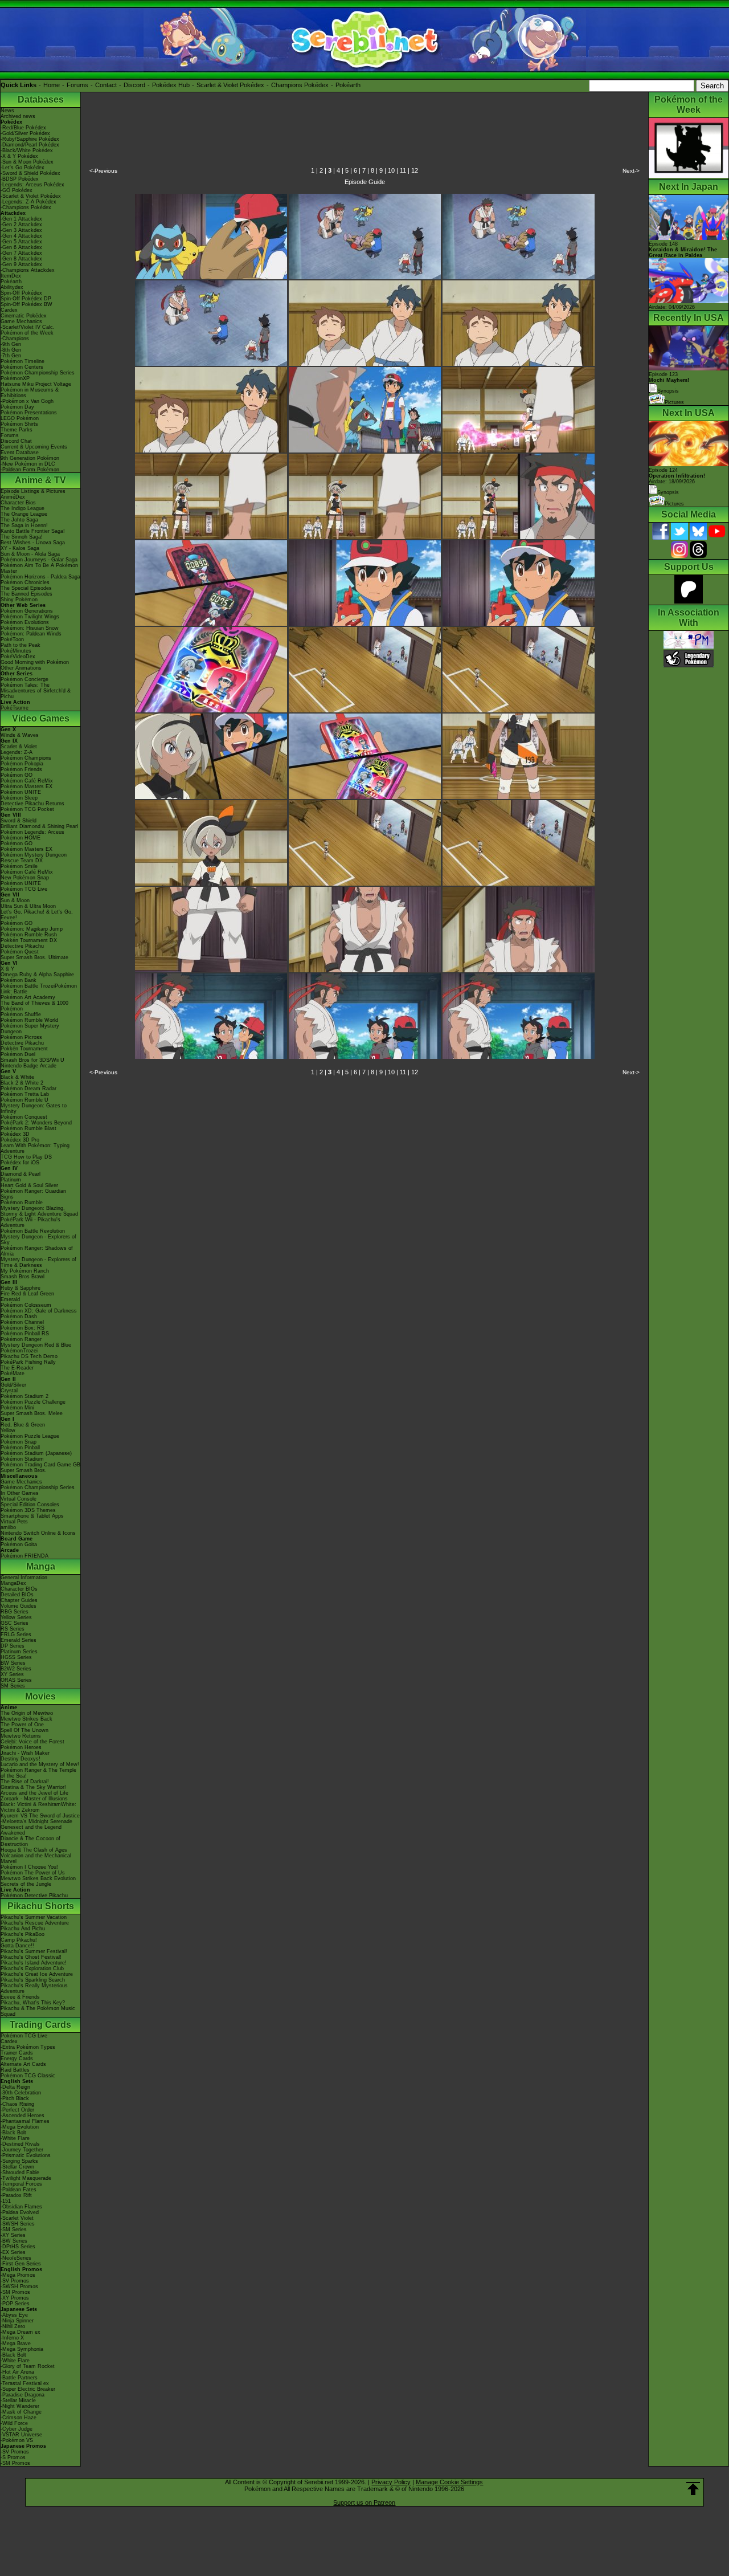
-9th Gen (11, 344)
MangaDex (13, 1583)
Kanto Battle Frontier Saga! (33, 531)
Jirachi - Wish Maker (25, 1753)
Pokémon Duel (18, 1054)
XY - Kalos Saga (20, 548)
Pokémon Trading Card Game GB (40, 1465)
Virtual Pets (14, 1522)
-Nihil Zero (13, 2326)
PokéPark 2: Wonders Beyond (36, 1123)
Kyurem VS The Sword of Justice (40, 1816)
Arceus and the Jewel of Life (34, 1793)
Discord (134, 85)
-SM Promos (15, 2292)
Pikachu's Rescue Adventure (35, 1923)
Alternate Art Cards (23, 2064)
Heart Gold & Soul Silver (29, 1185)
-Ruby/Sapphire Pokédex (30, 139)
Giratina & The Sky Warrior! (33, 1787)
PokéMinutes (16, 651)
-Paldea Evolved (20, 2212)
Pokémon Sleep (19, 798)
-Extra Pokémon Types (28, 2047)
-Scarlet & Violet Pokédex (31, 196)
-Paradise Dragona (22, 2395)
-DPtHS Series (18, 2247)
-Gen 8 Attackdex (21, 259)
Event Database (20, 453)
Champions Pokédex (300, 85)
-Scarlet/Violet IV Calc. (28, 327)
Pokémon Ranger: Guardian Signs (33, 1194)
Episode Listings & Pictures (33, 491)
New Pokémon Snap (25, 878)
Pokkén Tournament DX (29, 940)
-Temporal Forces (21, 2184)
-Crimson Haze (19, 2418)
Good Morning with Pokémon (35, 662)
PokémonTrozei (19, 1351)
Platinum (11, 1180)
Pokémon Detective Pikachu (34, 1896)
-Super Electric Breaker (28, 2389)
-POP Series (15, 2304)
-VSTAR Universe (21, 2435)
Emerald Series (19, 1640)
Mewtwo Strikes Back (26, 1719)
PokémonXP (15, 378)
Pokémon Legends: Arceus (32, 832)
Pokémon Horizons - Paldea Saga (40, 577)
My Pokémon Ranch (25, 1271)
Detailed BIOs (17, 1595)
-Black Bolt (13, 2133)
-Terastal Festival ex (25, 2383)
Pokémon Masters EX (26, 786)
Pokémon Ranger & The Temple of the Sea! (38, 1773)
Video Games (41, 718)
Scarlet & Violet (19, 747)
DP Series (13, 1646)
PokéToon (12, 639)
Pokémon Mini (17, 1408)
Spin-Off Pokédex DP (26, 299)
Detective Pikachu (22, 946)
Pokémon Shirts (19, 424)
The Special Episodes (26, 588)
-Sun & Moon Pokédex (27, 162)
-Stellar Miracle (18, 2400)
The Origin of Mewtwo (27, 1713)
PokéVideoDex (18, 657)
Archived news (18, 116)
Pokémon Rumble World (29, 1020)
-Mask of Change (21, 2412)
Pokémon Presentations (29, 413)
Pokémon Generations (27, 611)
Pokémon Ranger (21, 1339)
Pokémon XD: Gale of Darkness (39, 1311)
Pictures (674, 402)
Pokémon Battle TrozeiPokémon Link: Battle (39, 989)
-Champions (15, 339)
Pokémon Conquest (24, 1117)
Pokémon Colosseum (26, 1305)
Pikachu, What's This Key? (33, 2003)
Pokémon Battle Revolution (33, 1231)
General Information (24, 1578)
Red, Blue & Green (23, 1425)
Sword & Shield (19, 821)
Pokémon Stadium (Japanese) (36, 1453)
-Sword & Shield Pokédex (30, 173)
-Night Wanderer (20, 2406)
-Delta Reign (15, 2087)
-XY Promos (15, 2298)
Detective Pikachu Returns (32, 804)
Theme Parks (17, 430)
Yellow (8, 1430)
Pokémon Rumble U (24, 1100)
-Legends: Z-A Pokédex (28, 202)
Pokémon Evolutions (25, 622)
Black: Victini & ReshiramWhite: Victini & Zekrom (38, 1807)
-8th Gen (11, 350)
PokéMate (13, 1373)
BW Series (13, 1663)
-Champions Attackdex (28, 270)
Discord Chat (16, 441)
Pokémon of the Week (27, 333)
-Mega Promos (18, 2275)
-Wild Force (14, 2423)
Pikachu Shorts (41, 1906)
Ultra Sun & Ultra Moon (28, 906)
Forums (77, 85)
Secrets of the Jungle (26, 1884)
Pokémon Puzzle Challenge (33, 1402)
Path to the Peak (21, 645)
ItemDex (11, 276)
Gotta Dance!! (17, 1946)
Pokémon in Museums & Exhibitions (30, 393)
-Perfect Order (17, 2110)
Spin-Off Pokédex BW (26, 304)
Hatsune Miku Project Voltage (36, 384)
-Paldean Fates (19, 2190)
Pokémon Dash (19, 1316)
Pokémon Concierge (24, 679)
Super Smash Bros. (24, 1470)
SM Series (13, 1686)
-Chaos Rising (17, 2104)
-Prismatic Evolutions (26, 2155)
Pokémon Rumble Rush (29, 935)
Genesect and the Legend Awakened (31, 1830)
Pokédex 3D (15, 1134)
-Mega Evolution (20, 2127)
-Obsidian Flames (21, 2207)
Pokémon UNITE (21, 792)
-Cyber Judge (17, 2429)
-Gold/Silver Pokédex (25, 133)
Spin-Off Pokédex (21, 293)
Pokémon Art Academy (28, 997)
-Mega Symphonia (22, 2349)
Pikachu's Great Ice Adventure (37, 1974)
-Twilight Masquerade (26, 2178)
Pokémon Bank (19, 980)
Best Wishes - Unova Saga (33, 543)
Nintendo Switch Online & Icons (38, 1533)
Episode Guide (365, 182)
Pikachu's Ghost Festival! (31, 1957)
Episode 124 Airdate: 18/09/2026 (677, 476)
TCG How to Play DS (26, 1157)
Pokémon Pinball (20, 1448)
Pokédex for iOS (20, 1163)
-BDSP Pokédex (20, 179)
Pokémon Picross (21, 1037)
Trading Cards (40, 2025)
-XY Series (13, 2235)
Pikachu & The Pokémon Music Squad (38, 2011)
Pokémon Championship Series (38, 373)
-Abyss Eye (14, 2315)
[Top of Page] (693, 2489)
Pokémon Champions (26, 758)
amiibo (8, 1527)
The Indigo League (22, 508)
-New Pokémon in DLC (28, 464)
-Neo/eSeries (16, 2258)
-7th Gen (11, 356)
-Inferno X (12, 2338)
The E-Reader (17, 1368)
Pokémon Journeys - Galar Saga (39, 560)
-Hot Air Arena (17, 2372)
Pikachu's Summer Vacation (34, 1917)
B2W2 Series (16, 1669)
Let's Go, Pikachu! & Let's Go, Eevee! (37, 915)
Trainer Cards (17, 2053)
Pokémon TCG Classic (28, 2076)
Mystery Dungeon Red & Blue (36, 1345)
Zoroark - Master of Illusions (34, 1799)
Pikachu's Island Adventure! (34, 1963)
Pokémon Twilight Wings (30, 617)
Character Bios (18, 503)
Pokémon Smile (19, 866)
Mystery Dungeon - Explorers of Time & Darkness (38, 1262)
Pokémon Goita (19, 1544)
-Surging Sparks (19, 2161)
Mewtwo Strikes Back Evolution (38, 1878)
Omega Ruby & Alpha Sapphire (37, 975)
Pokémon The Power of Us (33, 1873)
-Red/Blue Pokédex (23, 128)
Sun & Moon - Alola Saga (30, 554)
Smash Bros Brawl (22, 1277)
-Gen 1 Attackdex (21, 219)
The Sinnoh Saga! (22, 537)
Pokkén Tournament (24, 1049)
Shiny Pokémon (19, 600)
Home (52, 85)
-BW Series (14, 2241)
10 (391, 170)
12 (415, 170)
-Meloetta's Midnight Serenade (36, 1821)
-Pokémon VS (17, 2440)
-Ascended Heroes (22, 2116)
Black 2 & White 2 (22, 1083)
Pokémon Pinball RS (25, 1334)
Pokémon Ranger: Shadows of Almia (37, 1251)
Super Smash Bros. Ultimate (34, 957)
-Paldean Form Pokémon (30, 470)
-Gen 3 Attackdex (21, 230)
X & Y (7, 969)
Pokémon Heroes (21, 1747)
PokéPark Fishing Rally (28, 1362)
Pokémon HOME (21, 838)
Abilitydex (12, 287)
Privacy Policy (391, 2482)
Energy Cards (17, 2059)
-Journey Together (22, 2150)
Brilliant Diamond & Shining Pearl (39, 826)
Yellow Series (16, 1617)
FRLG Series (16, 1635)
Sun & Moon (15, 900)
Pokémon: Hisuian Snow (30, 628)
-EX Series (13, 2252)
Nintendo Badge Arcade (28, 1066)
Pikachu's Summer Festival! (34, 1951)
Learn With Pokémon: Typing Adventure (35, 1148)
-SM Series (14, 2229)
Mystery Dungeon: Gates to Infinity (34, 1108)
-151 (6, 2201)
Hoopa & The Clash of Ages (34, 1850)
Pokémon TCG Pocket (27, 809)
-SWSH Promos (19, 2286)
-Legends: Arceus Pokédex (32, 185)
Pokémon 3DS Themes (28, 1510)
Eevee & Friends (20, 1997)
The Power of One (22, 1725)
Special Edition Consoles (30, 1505)
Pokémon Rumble (22, 1203)
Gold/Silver (13, 1385)
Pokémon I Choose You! (29, 1867)
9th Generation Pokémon (30, 458)
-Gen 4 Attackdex (21, 236)
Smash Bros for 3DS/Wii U (32, 1060)
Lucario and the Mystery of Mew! (40, 1764)
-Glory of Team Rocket (28, 2366)
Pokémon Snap (19, 1442)
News (7, 111)
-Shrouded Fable (20, 2173)
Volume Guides (19, 1606)
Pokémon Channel (22, 1322)
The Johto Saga (19, 520)
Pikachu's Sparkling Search (33, 1980)
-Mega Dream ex (21, 2332)
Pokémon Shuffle (21, 1014)
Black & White (17, 1077)
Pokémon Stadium (22, 1459)
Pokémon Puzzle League (30, 1436)
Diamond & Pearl (21, 1174)
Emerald (10, 1299)
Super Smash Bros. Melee (32, 1413)
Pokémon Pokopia (22, 764)
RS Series (13, 1629)
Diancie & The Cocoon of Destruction (30, 1841)
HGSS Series (16, 1657)
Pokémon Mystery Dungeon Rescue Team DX (34, 858)
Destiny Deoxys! (21, 1759)
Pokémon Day (17, 407)
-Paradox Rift (16, 2195)
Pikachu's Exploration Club (32, 1968)
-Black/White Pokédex (27, 150)
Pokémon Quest (20, 952)
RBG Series (15, 1612)
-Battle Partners (19, 2378)
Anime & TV (40, 480)
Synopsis (668, 492)
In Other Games (20, 1493)
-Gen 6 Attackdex (21, 247)
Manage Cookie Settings (449, 2482)
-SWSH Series (18, 2224)
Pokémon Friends (21, 769)
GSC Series (15, 1623)
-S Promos (13, 2457)
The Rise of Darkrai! (25, 1782)
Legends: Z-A (17, 752)
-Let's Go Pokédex (22, 168)
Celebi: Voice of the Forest (32, 1742)
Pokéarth (348, 85)
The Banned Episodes (26, 594)
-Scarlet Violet (17, 2218)
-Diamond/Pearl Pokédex (30, 145)
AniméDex (13, 497)
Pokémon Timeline (22, 361)
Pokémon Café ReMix (27, 781)
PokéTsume (15, 708)
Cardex (9, 310)
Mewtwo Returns (21, 1736)
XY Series (12, 1674)
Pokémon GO (17, 775)
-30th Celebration (21, 2093)
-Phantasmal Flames (25, 2121)
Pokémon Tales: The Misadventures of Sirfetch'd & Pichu (36, 691)
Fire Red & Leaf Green (27, 1294)
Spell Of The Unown (24, 1730)
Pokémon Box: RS (22, 1328)
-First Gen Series (21, 2264)
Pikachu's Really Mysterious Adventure (34, 1988)
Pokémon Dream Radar (28, 1089)
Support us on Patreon (364, 2502)
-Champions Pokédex (26, 207)
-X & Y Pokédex (19, 156)
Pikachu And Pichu (23, 1929)
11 (403, 170)
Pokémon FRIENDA (24, 1556)
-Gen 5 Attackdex (21, 242)
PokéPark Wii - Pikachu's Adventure (30, 1222)
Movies (40, 1696)
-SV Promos (15, 2281)
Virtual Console (19, 1499)
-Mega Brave (16, 2343)
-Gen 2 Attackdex (21, 225)
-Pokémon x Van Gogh (27, 401)
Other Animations (21, 668)
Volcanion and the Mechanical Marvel (36, 1858)
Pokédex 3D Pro (20, 1140)
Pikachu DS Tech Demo (29, 1356)
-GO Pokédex (17, 190)
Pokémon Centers (22, 367)
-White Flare (15, 2138)
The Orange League (24, 514)
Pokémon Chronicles (25, 582)
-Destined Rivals (20, 2144)
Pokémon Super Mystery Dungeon (30, 1029)
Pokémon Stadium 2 (24, 1396)
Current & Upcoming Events (34, 447)
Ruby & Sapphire (21, 1288)
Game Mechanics (21, 321)
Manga (41, 1566)
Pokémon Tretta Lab (25, 1094)
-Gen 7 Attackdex (21, 253)
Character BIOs (19, 1589)
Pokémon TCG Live (24, 889)
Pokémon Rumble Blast (28, 1128)
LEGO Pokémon (20, 418)
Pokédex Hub (171, 85)
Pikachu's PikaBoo (22, 1934)
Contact (106, 85)
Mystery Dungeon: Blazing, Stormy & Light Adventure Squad (39, 1211)
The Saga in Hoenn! (24, 525)
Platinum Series (19, 1652)
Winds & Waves (20, 735)
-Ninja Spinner (17, 2321)
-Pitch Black (15, 2098)
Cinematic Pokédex (24, 316)
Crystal (9, 1391)
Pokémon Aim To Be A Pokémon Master (39, 568)
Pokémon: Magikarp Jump (32, 929)
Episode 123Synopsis (669, 383)
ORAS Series (16, 1680)
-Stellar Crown (17, 2167)
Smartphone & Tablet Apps (32, 1516)
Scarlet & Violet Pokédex (230, 85)
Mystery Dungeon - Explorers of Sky (38, 1240)
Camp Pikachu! (19, 1940)
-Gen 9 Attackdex (21, 264)
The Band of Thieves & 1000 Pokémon (34, 1006)
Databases (41, 99)
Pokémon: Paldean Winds (31, 634)
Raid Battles (15, 2070)
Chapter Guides (19, 1600)
